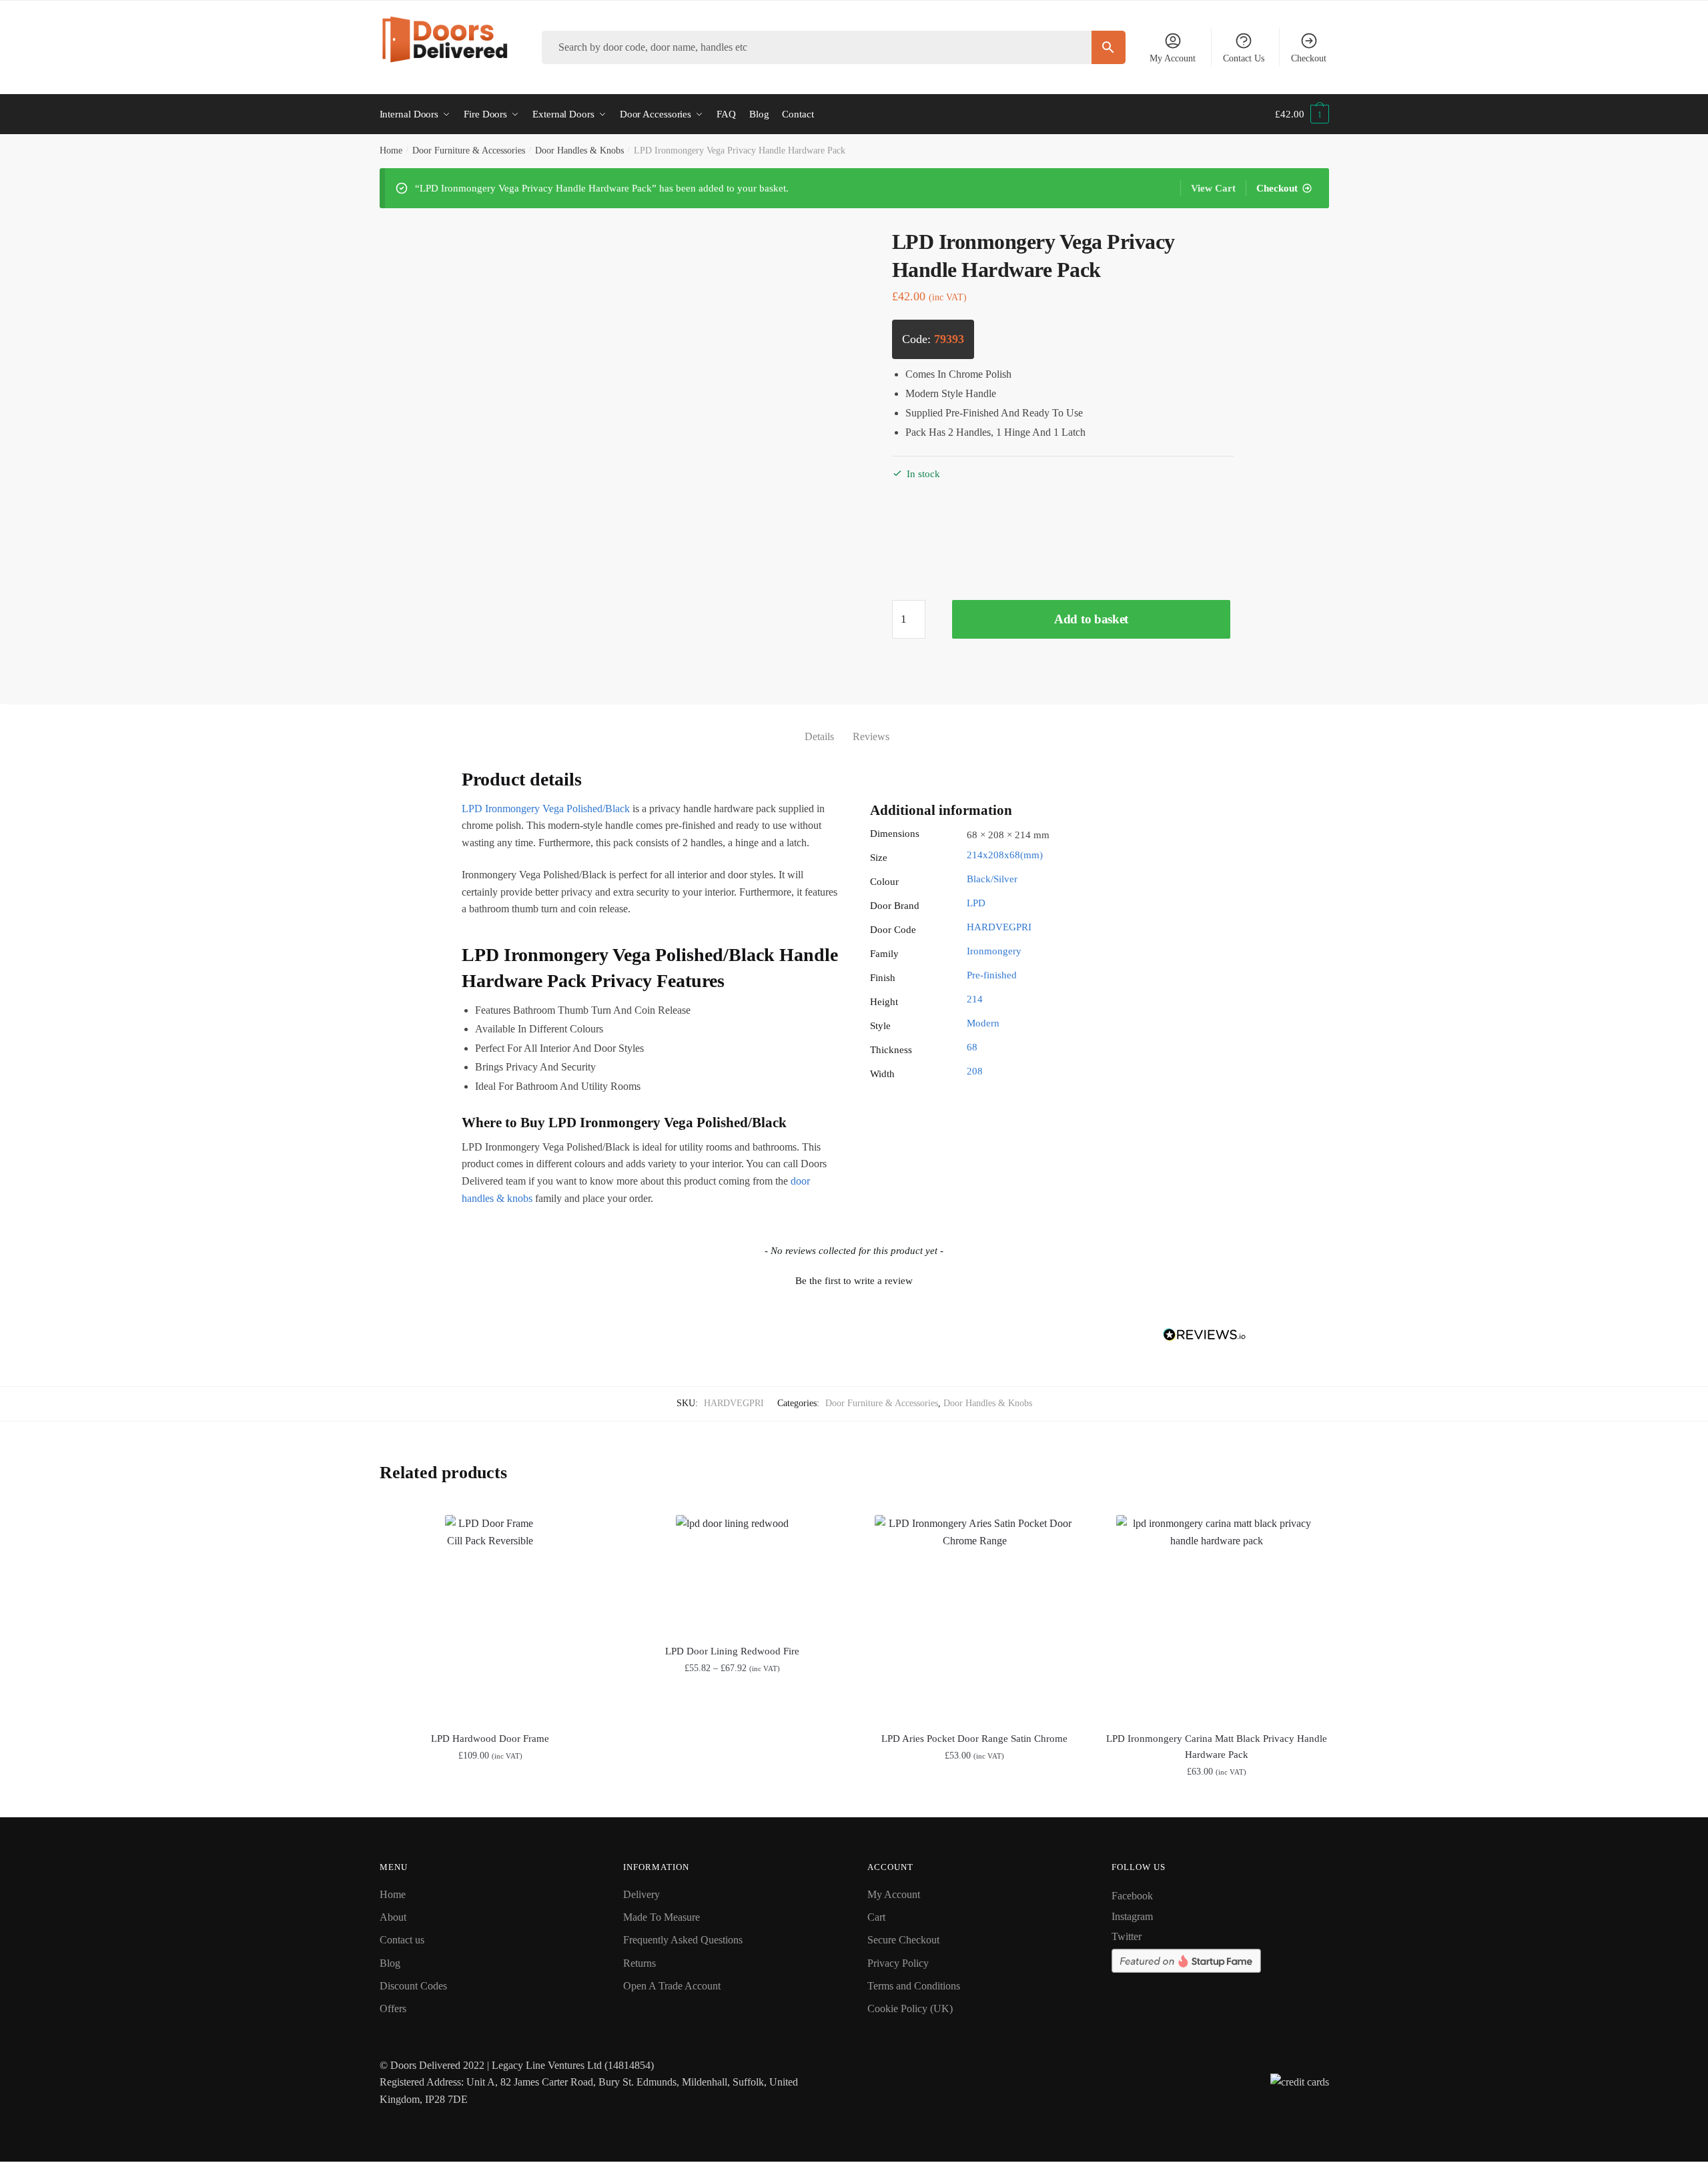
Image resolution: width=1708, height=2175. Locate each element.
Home (391, 150)
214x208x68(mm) (1005, 855)
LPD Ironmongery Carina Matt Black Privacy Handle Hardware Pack (1217, 1747)
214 (975, 999)
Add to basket (1091, 619)
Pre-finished (992, 975)
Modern (983, 1023)
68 (972, 1047)
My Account (1173, 58)
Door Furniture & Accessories (469, 150)
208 (975, 1071)
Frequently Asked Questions (683, 1940)
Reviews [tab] (871, 736)
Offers (393, 2008)
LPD (976, 903)
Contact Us (1244, 58)
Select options (490, 1801)
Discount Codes (413, 1986)
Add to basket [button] (974, 1801)
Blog (390, 1963)
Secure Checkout (903, 1940)
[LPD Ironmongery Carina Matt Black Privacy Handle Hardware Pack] (1217, 1615)
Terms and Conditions (914, 1986)
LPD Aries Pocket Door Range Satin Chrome (974, 1739)
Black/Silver (992, 879)
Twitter (1127, 1936)
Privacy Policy (898, 1963)
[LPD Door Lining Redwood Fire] (732, 1571)
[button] (854, 1279)
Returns (639, 1963)
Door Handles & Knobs (579, 150)
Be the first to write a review (854, 1281)
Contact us (402, 1940)
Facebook (1132, 1896)
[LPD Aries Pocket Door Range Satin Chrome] (974, 1615)
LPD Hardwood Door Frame (490, 1739)
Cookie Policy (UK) (910, 2008)
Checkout (1309, 58)
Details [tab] (819, 736)
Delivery (642, 1894)
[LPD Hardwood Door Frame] (491, 1615)
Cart (876, 1917)
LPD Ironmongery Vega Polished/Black (546, 809)
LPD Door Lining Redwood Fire (732, 1651)
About (393, 1917)
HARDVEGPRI (999, 927)
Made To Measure (662, 1917)
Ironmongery (994, 951)
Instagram (1132, 1916)
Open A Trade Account (672, 1986)
